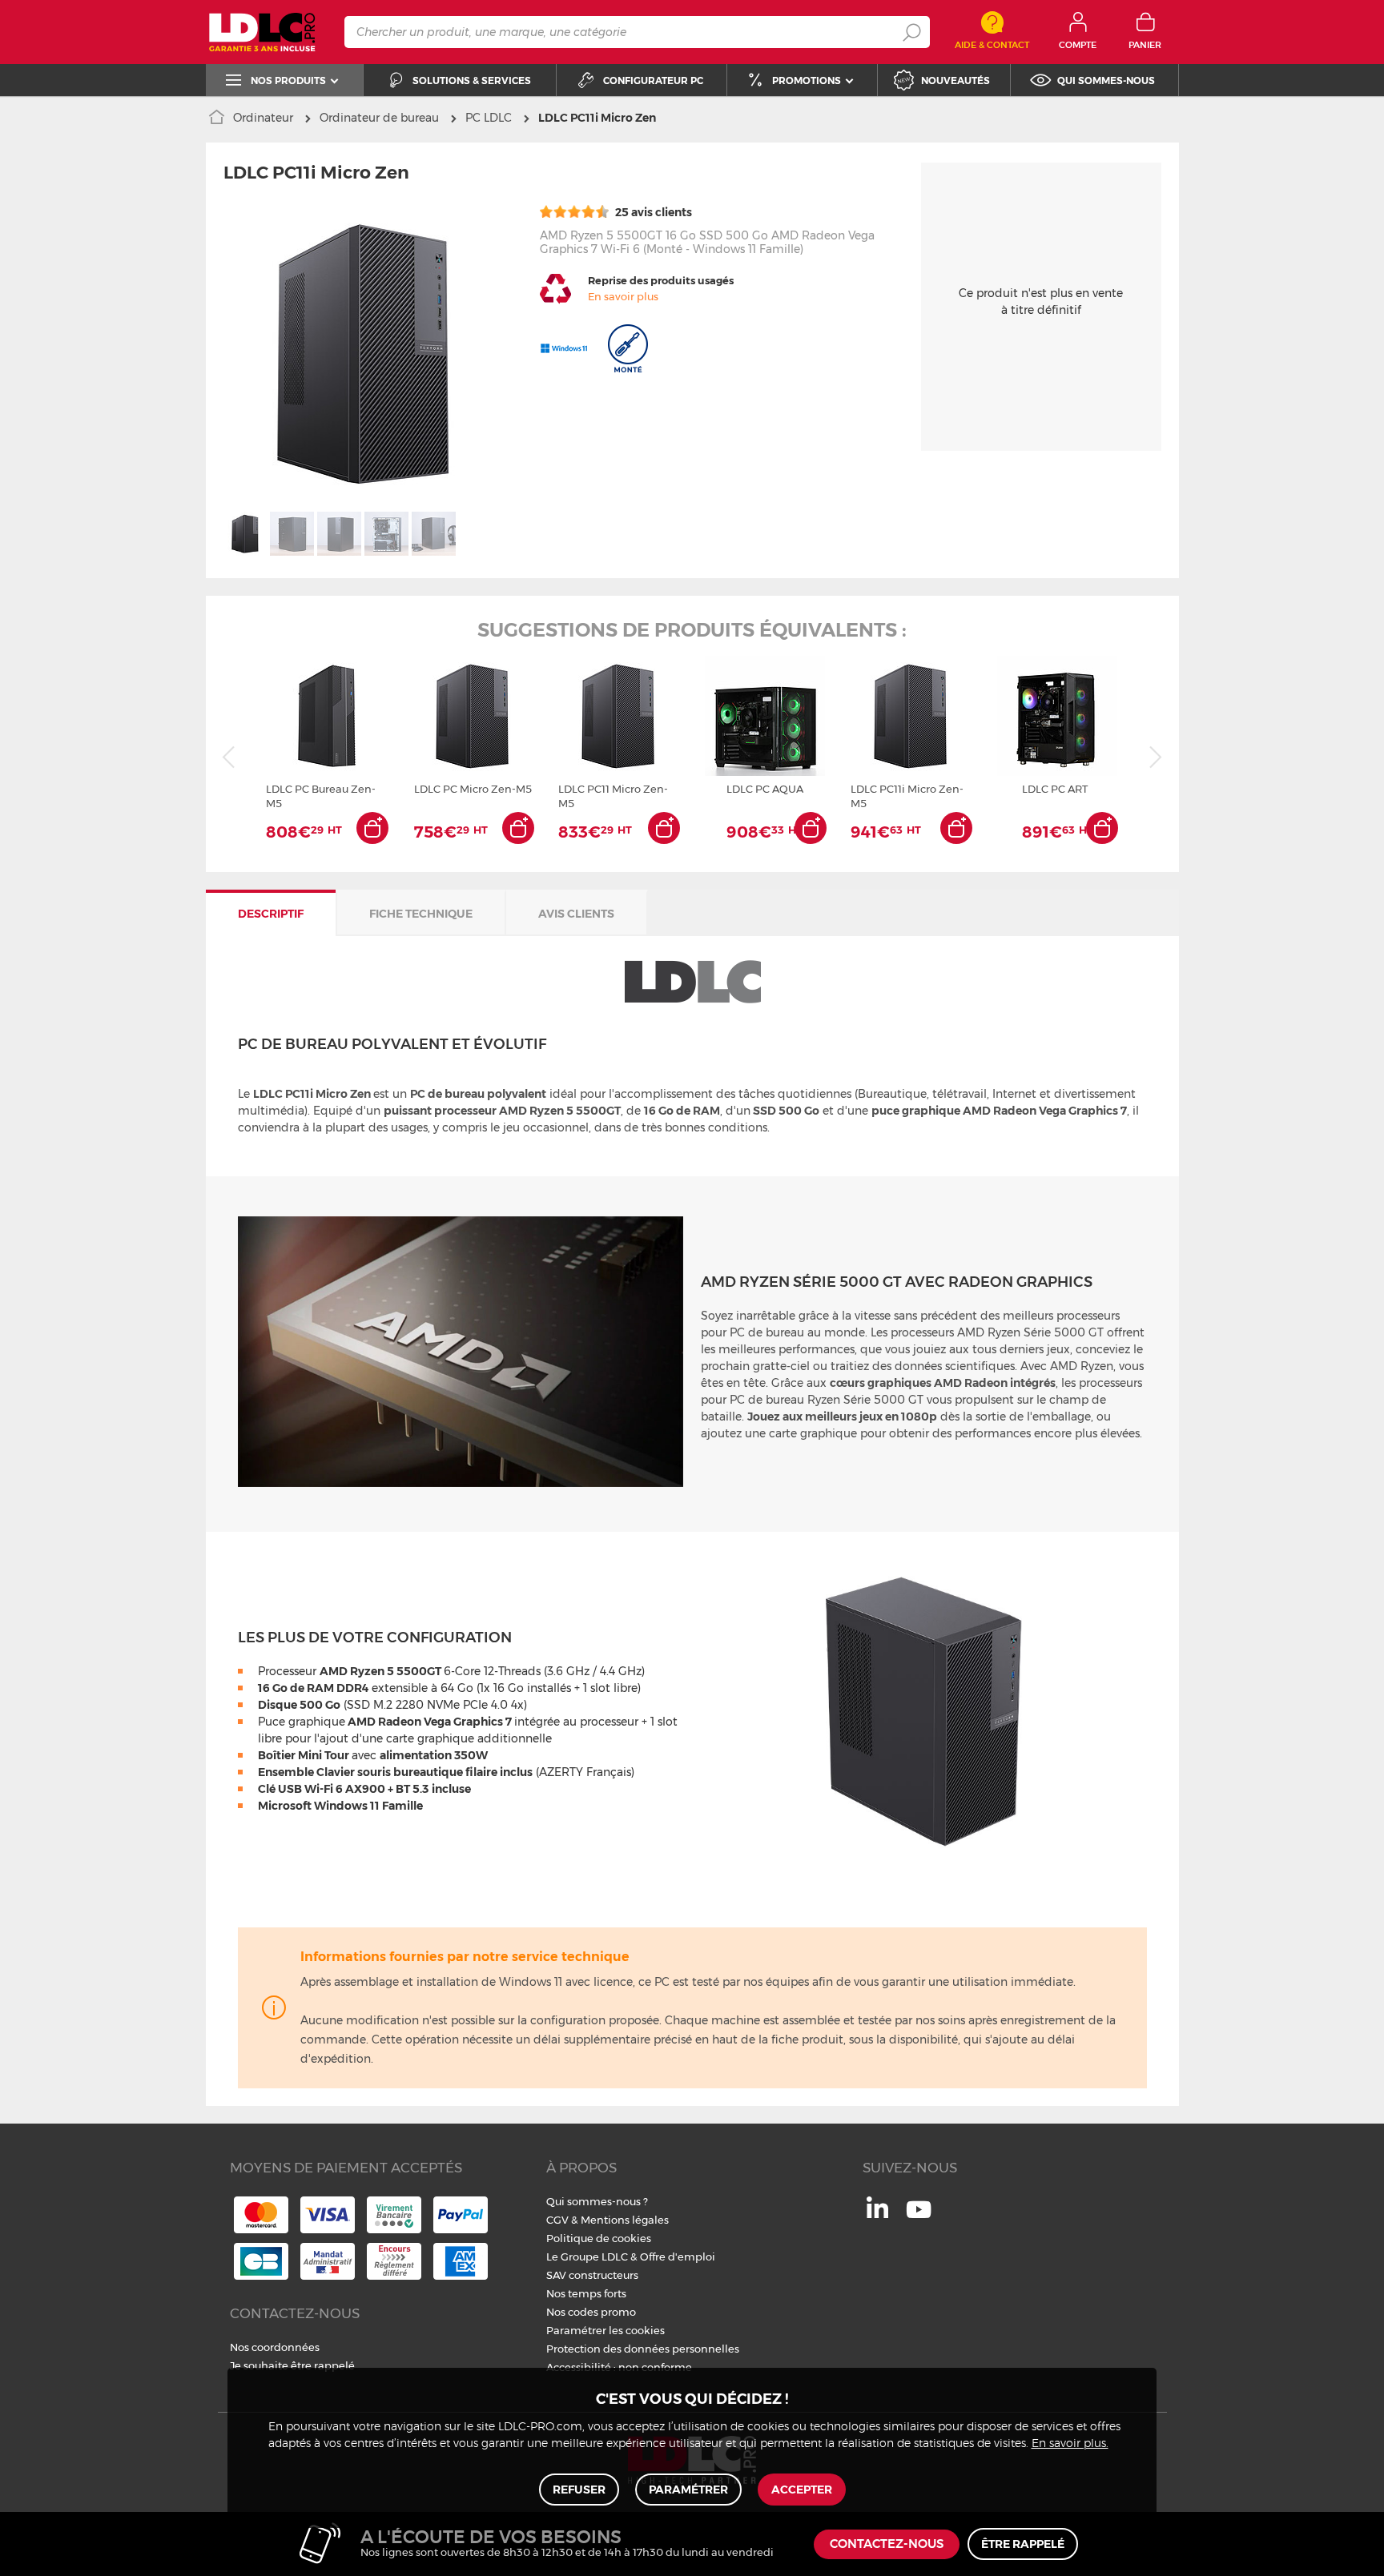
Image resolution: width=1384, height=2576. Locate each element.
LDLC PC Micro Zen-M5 (473, 789)
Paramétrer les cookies (605, 2330)
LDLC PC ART (1055, 789)
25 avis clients (652, 212)
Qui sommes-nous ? (597, 2201)
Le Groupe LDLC (587, 2257)
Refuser (579, 2490)
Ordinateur (263, 118)
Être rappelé (1023, 2544)
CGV (557, 2220)
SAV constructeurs (592, 2275)
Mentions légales (625, 2220)
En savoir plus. (1070, 2444)
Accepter (802, 2490)
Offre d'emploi (678, 2257)
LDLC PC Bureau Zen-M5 (321, 796)
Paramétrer (688, 2490)
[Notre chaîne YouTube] (919, 2218)
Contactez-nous (887, 2544)
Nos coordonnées (275, 2347)
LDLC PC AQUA (765, 789)
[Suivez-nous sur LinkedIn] (877, 2214)
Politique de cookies (599, 2238)
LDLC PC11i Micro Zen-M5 (907, 796)
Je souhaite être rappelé (292, 2365)
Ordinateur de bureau (379, 118)
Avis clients (576, 914)
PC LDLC (489, 118)
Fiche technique (421, 914)
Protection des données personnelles (643, 2349)
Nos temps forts (586, 2293)
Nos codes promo (591, 2312)
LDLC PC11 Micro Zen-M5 (613, 796)
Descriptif (271, 914)
